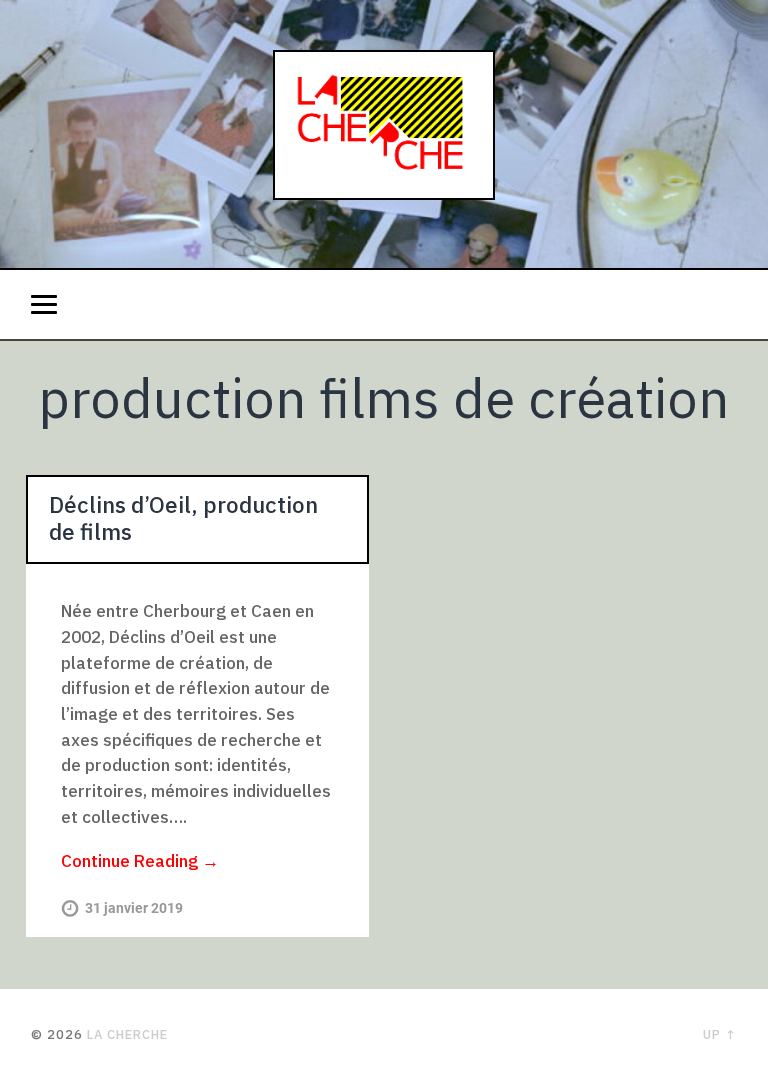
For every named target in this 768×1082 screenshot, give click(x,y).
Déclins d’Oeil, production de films (183, 518)
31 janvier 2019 (134, 908)
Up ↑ (720, 1034)
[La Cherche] (384, 134)
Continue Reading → (140, 860)
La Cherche (127, 1034)
